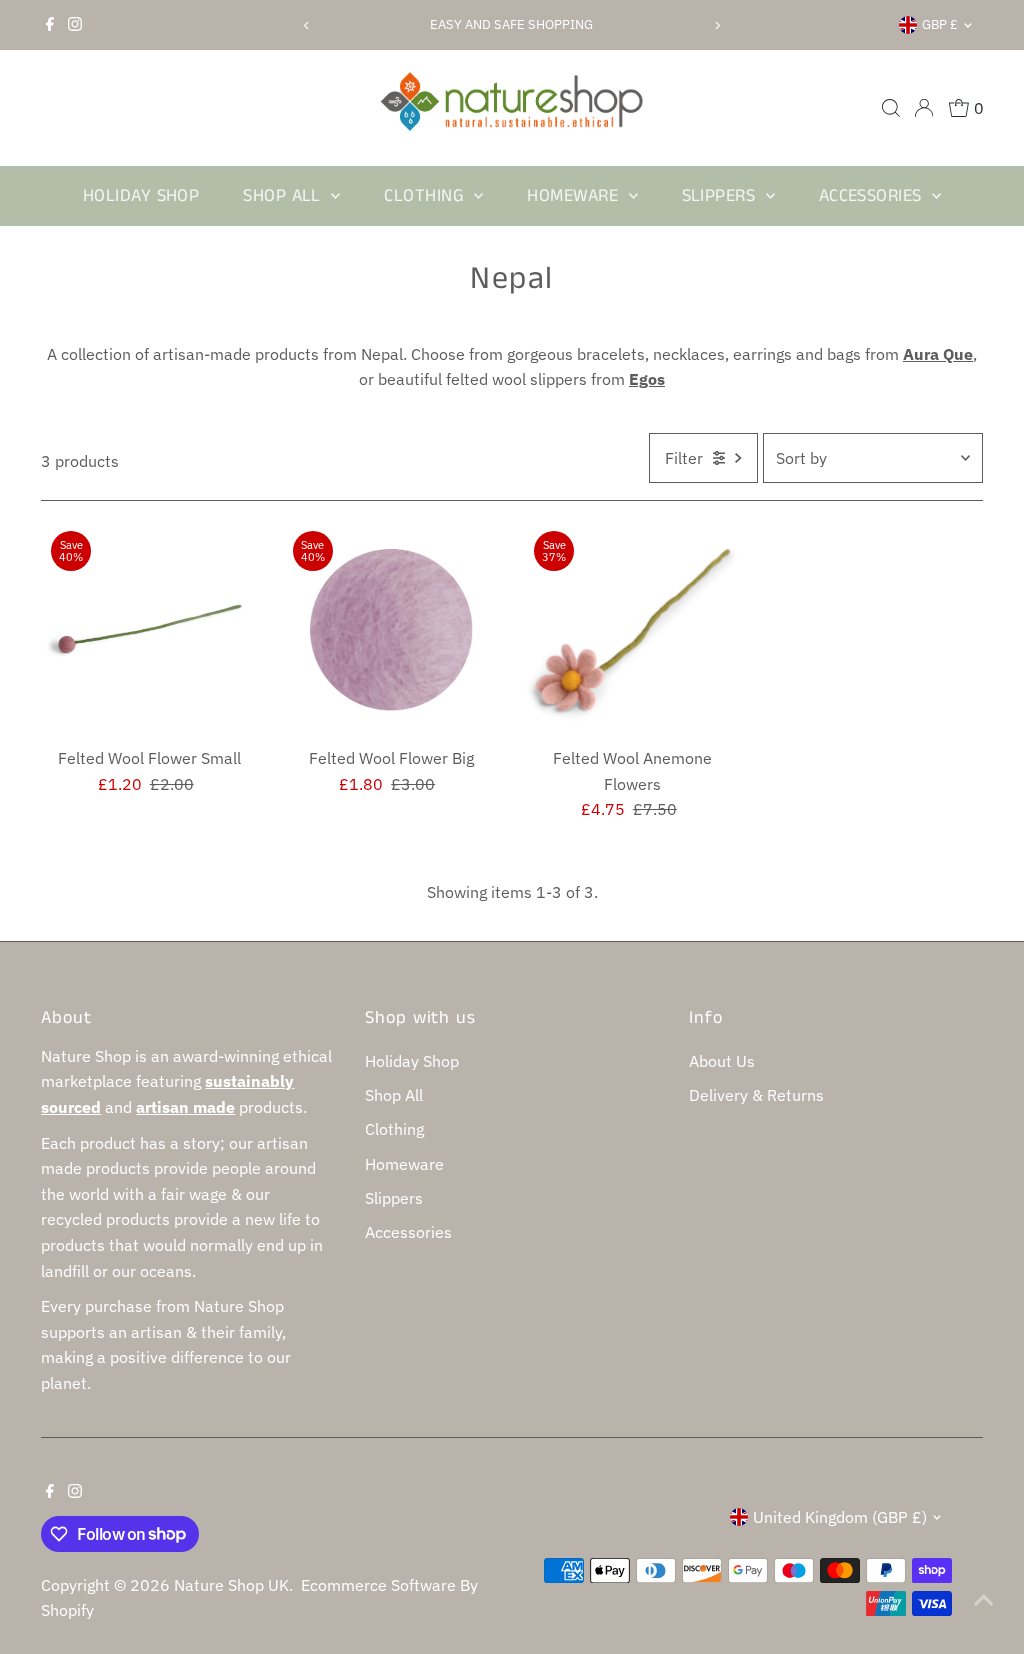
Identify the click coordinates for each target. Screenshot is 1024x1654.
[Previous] (306, 25)
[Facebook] (50, 25)
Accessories (873, 196)
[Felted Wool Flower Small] (149, 629)
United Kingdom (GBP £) (840, 1517)
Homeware (575, 196)
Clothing (426, 196)
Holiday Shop (141, 196)
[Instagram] (75, 25)
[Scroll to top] (984, 1599)
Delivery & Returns (756, 1095)
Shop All (284, 196)
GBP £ (940, 24)
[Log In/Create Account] (924, 108)
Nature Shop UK (231, 1585)
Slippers (721, 196)
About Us (722, 1061)
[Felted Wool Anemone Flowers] (632, 629)
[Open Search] (891, 108)
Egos (647, 379)
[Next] (717, 25)
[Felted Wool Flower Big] (391, 629)
